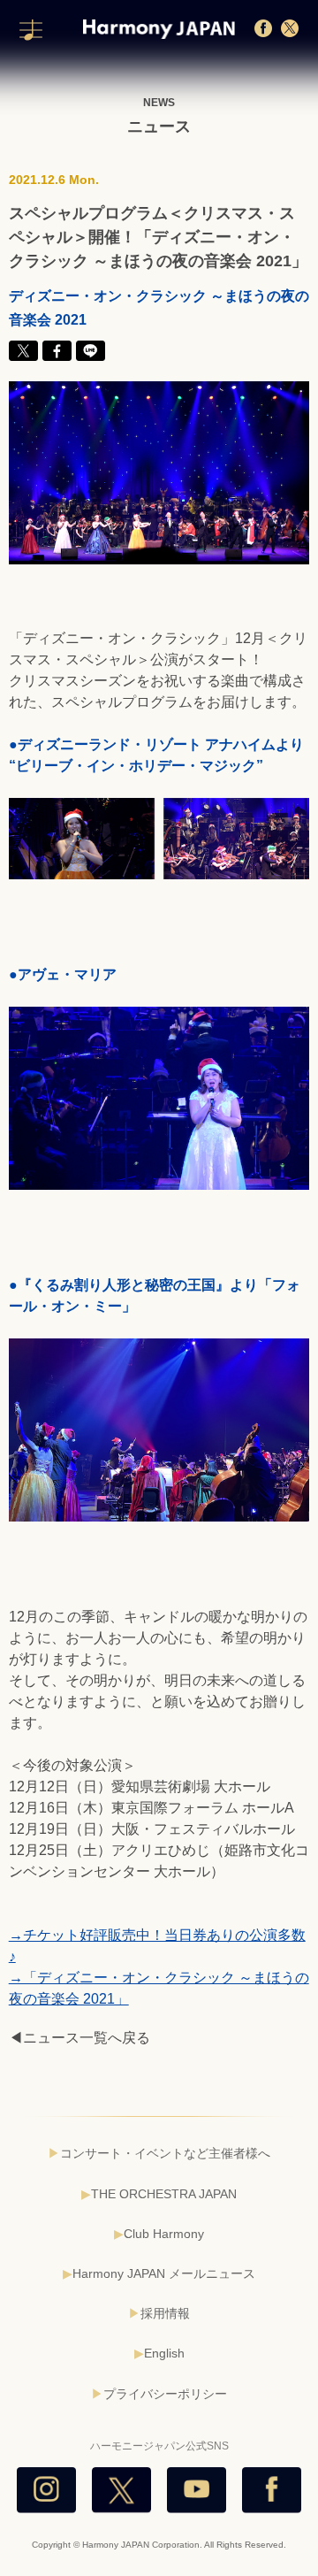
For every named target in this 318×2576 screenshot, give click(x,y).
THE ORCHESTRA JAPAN (164, 2194)
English (164, 2353)
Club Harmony (164, 2234)
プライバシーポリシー (165, 2394)
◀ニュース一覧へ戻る (79, 2038)
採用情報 (165, 2313)
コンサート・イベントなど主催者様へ (165, 2153)
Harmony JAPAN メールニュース (164, 2273)
